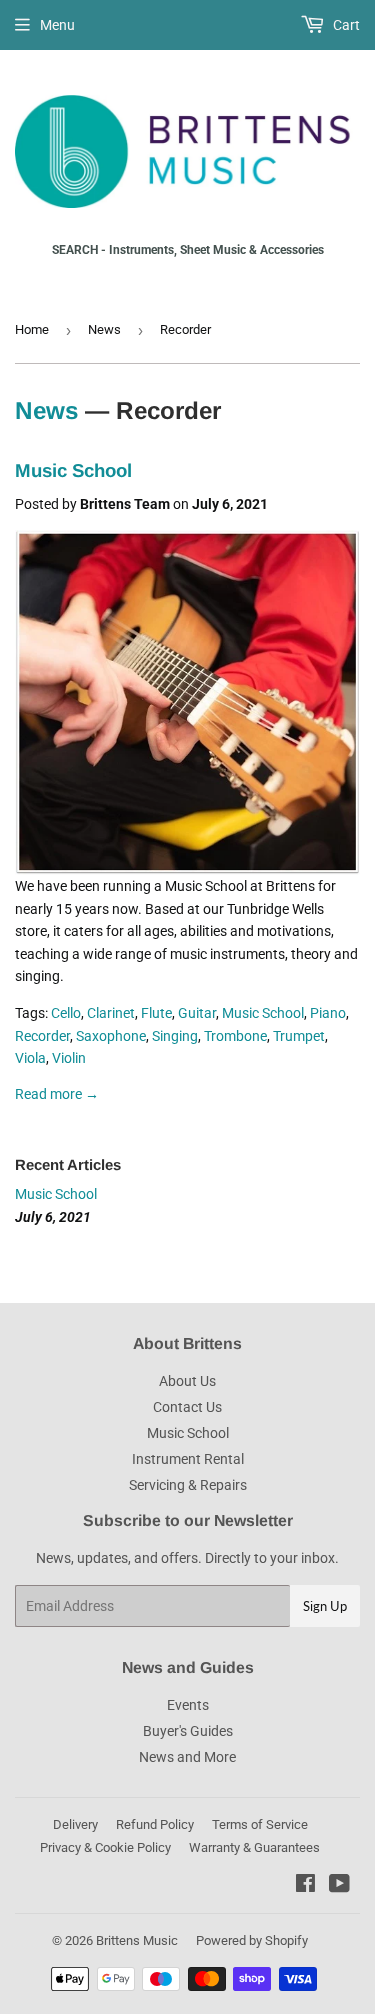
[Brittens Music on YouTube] (339, 1886)
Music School (73, 470)
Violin (69, 1058)
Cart (345, 25)
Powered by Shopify (252, 1940)
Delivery (75, 1824)
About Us (187, 1381)
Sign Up (325, 1606)
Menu (57, 25)
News (104, 329)
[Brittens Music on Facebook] (305, 1886)
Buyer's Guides (188, 1731)
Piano (328, 1013)
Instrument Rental (188, 1459)
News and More (187, 1757)
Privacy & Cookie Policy (105, 1847)
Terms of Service (260, 1824)
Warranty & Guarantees (254, 1847)
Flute (156, 1013)
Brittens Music (137, 1940)
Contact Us (187, 1407)
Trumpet (299, 1036)
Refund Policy (155, 1824)
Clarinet (111, 1013)
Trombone (235, 1036)
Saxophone (111, 1036)
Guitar (197, 1013)
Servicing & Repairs (188, 1485)
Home (32, 329)
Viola (30, 1058)
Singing (175, 1036)
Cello (66, 1013)
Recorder (42, 1036)
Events (188, 1705)
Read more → (57, 1094)
